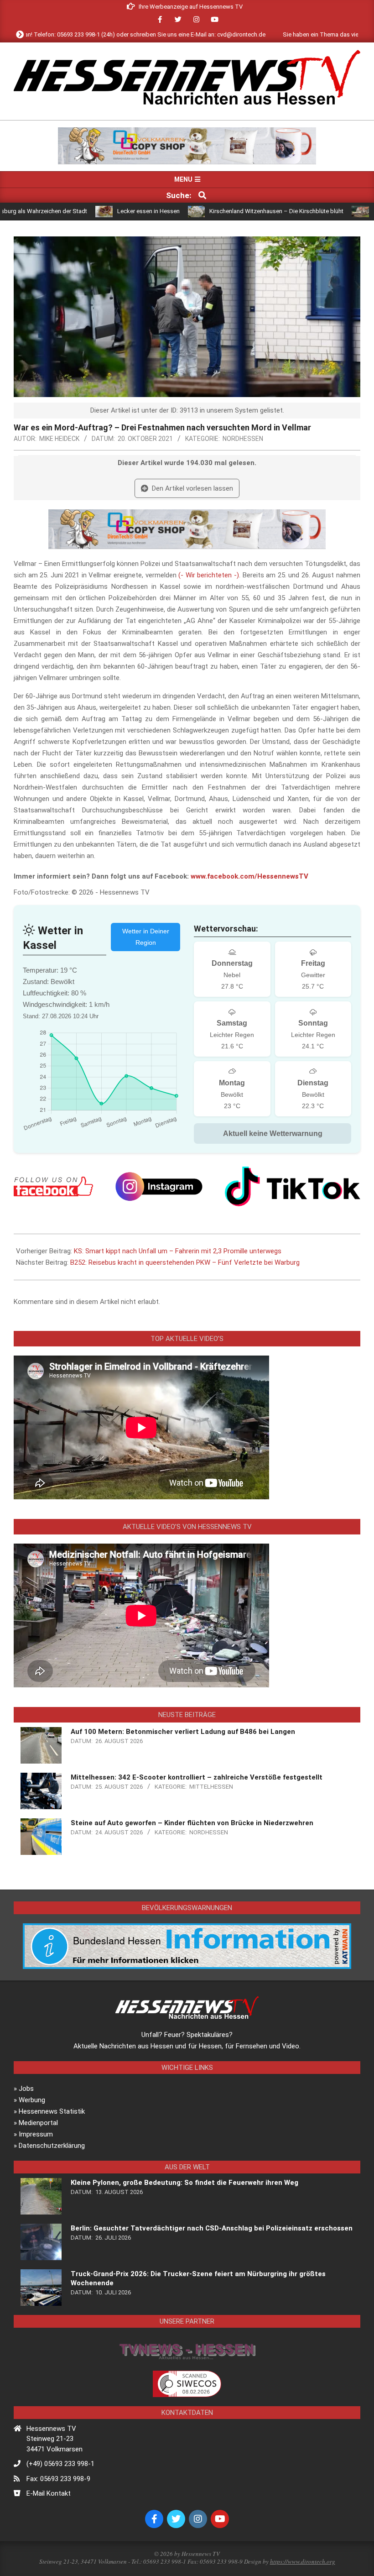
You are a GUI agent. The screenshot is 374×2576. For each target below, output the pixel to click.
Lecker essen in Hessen (90, 211)
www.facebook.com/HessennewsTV (249, 876)
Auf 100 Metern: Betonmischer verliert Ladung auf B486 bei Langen (183, 1732)
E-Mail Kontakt (49, 2493)
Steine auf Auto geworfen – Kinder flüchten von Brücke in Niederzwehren (192, 1823)
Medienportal (38, 2123)
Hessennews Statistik (52, 2111)
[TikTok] (293, 1186)
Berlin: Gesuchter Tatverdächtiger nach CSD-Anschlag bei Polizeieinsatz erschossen (212, 2228)
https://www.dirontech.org (303, 2561)
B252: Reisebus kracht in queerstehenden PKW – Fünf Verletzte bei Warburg (185, 1262)
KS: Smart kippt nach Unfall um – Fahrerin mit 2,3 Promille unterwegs (178, 1251)
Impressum (36, 2134)
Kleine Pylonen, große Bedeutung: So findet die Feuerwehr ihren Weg (184, 2183)
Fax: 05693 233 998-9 (58, 2479)
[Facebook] (53, 1186)
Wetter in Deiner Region (146, 937)
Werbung (32, 2100)
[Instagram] (159, 1186)
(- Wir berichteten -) (209, 575)
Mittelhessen (211, 1787)
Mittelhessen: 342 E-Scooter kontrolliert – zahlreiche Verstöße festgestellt (197, 1777)
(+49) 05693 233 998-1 (60, 2464)
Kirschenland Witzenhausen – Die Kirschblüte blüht (218, 211)
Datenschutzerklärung (52, 2146)
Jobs (26, 2089)
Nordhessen (243, 439)
